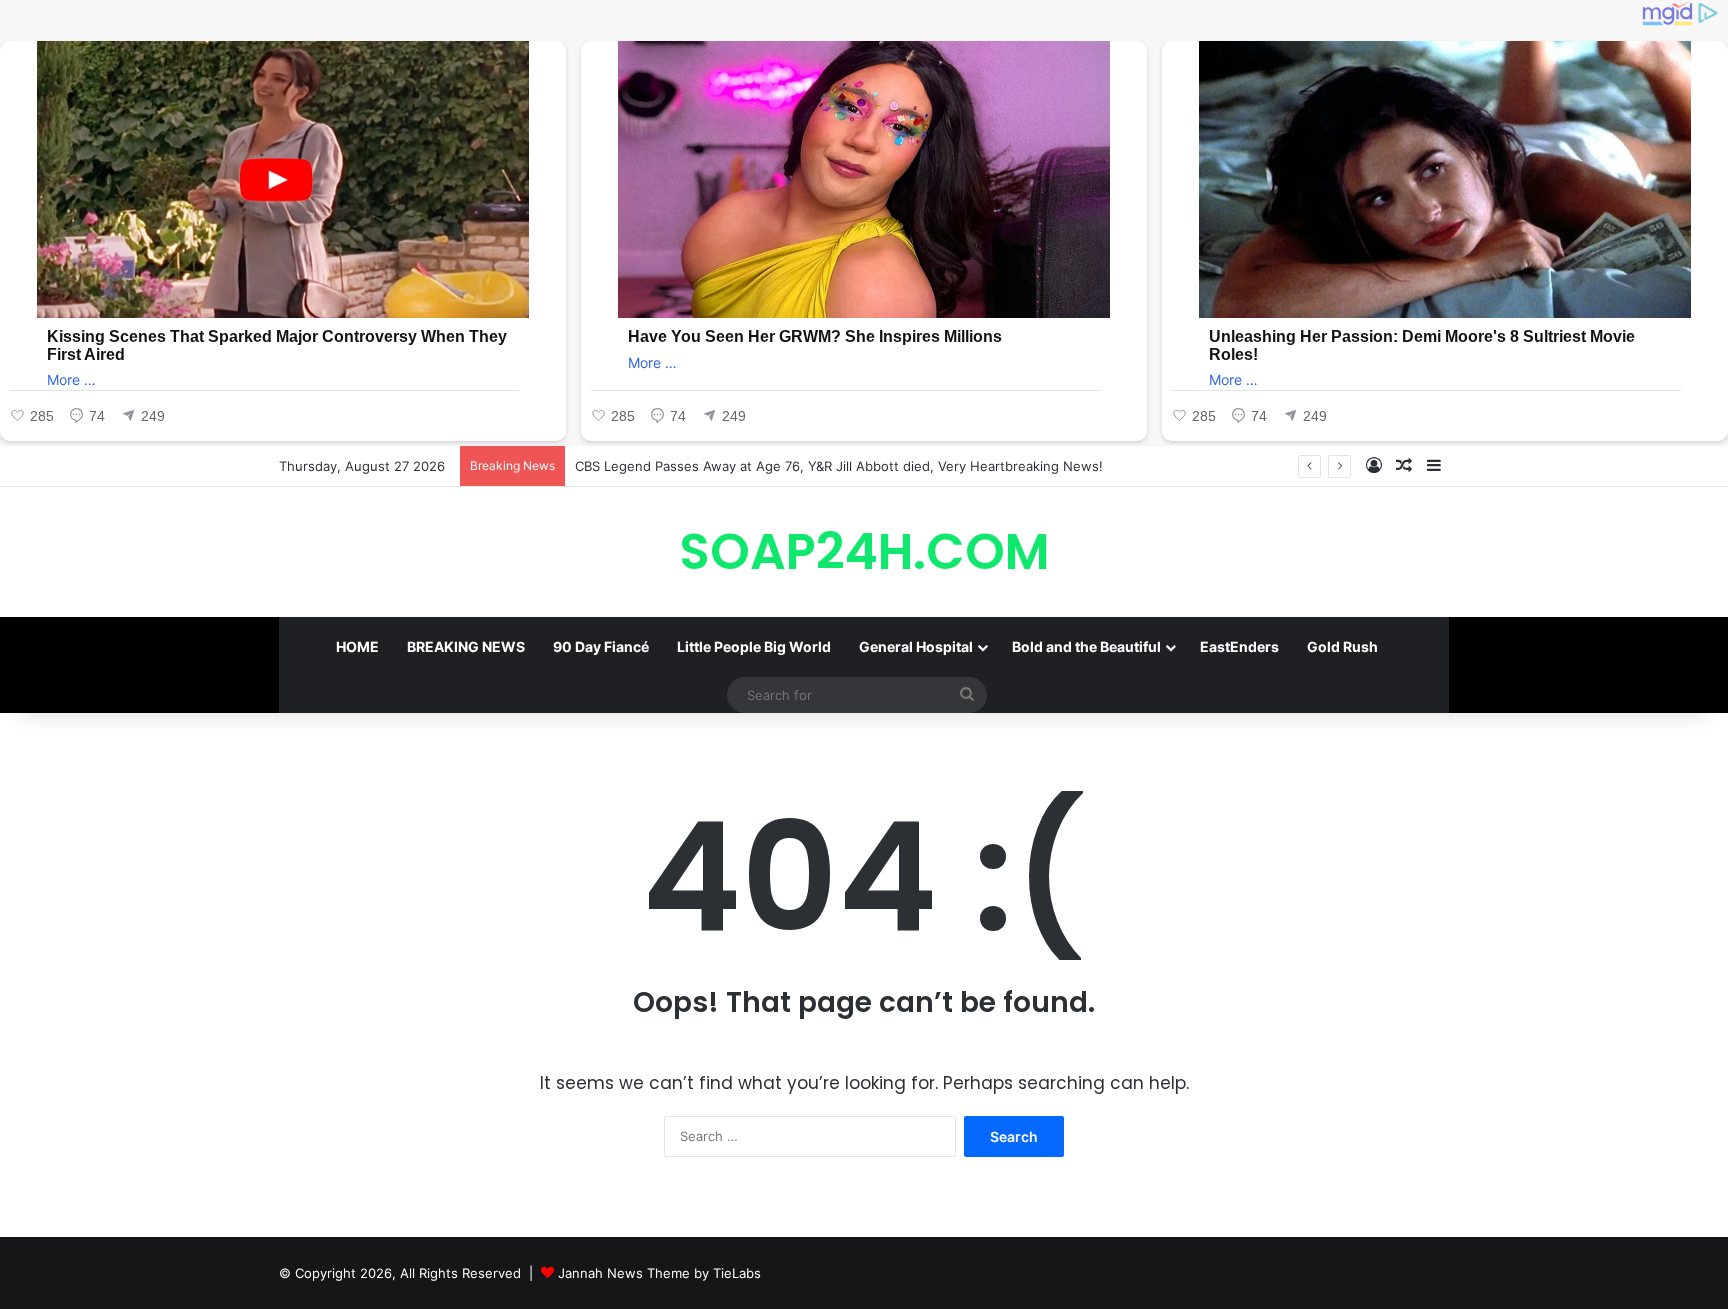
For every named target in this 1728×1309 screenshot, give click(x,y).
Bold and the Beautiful (1086, 646)
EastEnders (1239, 646)
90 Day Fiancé (601, 646)
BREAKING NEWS (466, 646)
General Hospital (916, 646)
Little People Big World (754, 646)
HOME (357, 646)
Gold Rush (1342, 646)
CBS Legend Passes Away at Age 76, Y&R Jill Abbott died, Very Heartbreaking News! (839, 466)
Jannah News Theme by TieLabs (659, 1273)
